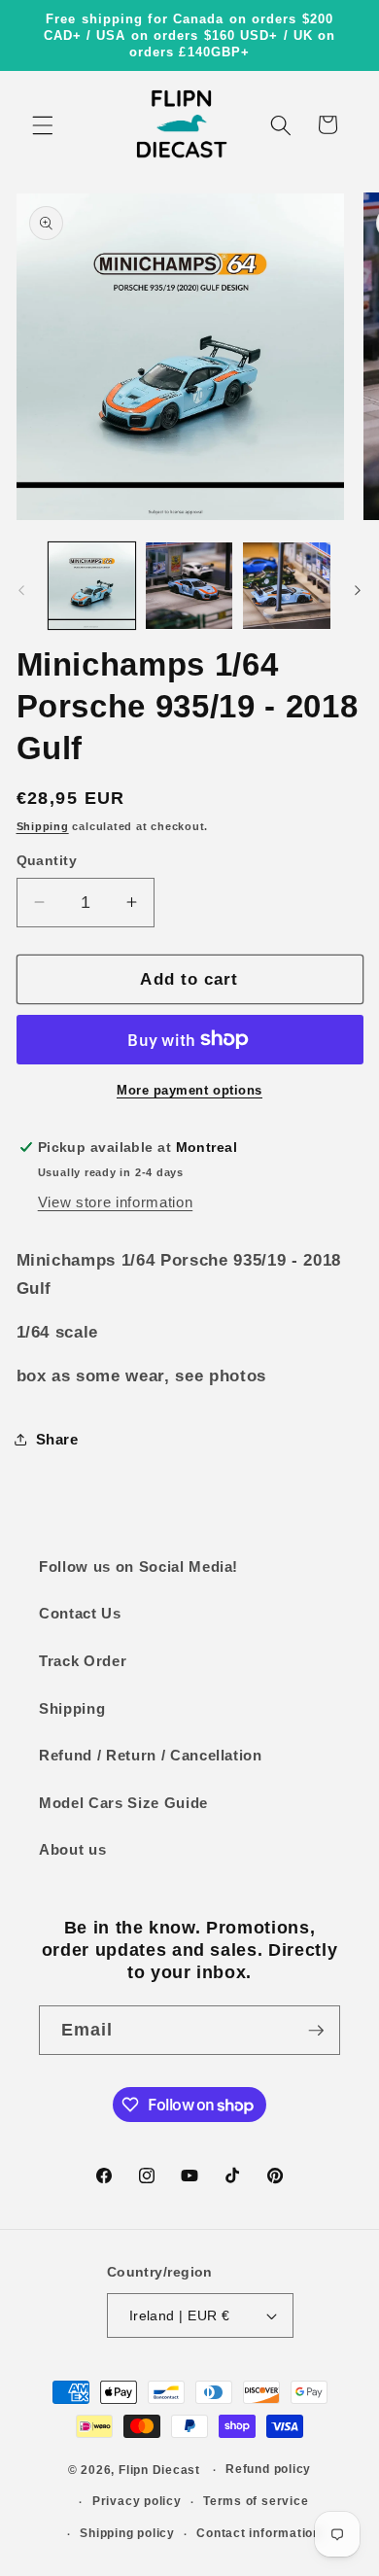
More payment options (189, 1090)
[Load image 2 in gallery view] (189, 586)
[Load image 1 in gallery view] (92, 586)
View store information (116, 1202)
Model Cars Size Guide (123, 1803)
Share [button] (57, 1439)
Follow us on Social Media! (138, 1566)
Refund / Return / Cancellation (151, 1755)
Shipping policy (127, 2533)
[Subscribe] (316, 2031)
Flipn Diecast (159, 2470)
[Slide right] (358, 591)
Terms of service (256, 2501)
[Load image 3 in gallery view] (286, 586)
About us (72, 1849)
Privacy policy (137, 2501)
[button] (43, 124)
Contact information (258, 2533)
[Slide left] (21, 591)
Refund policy (268, 2469)
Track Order (83, 1661)
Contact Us (80, 1613)
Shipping (43, 826)
